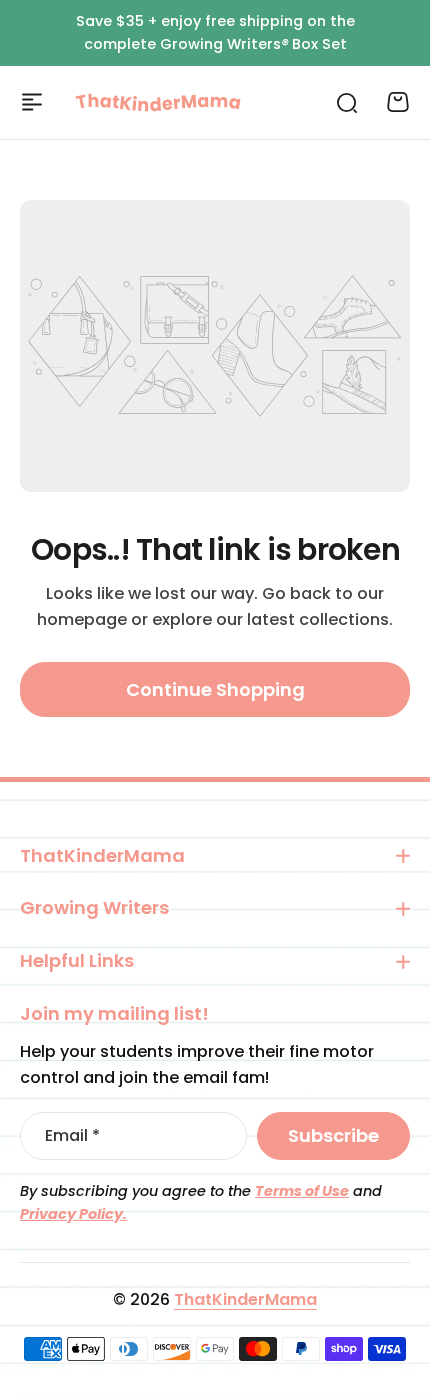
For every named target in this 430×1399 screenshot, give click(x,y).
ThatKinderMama (245, 1299)
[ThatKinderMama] (158, 102)
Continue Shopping (215, 689)
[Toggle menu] (32, 102)
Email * (72, 1135)
